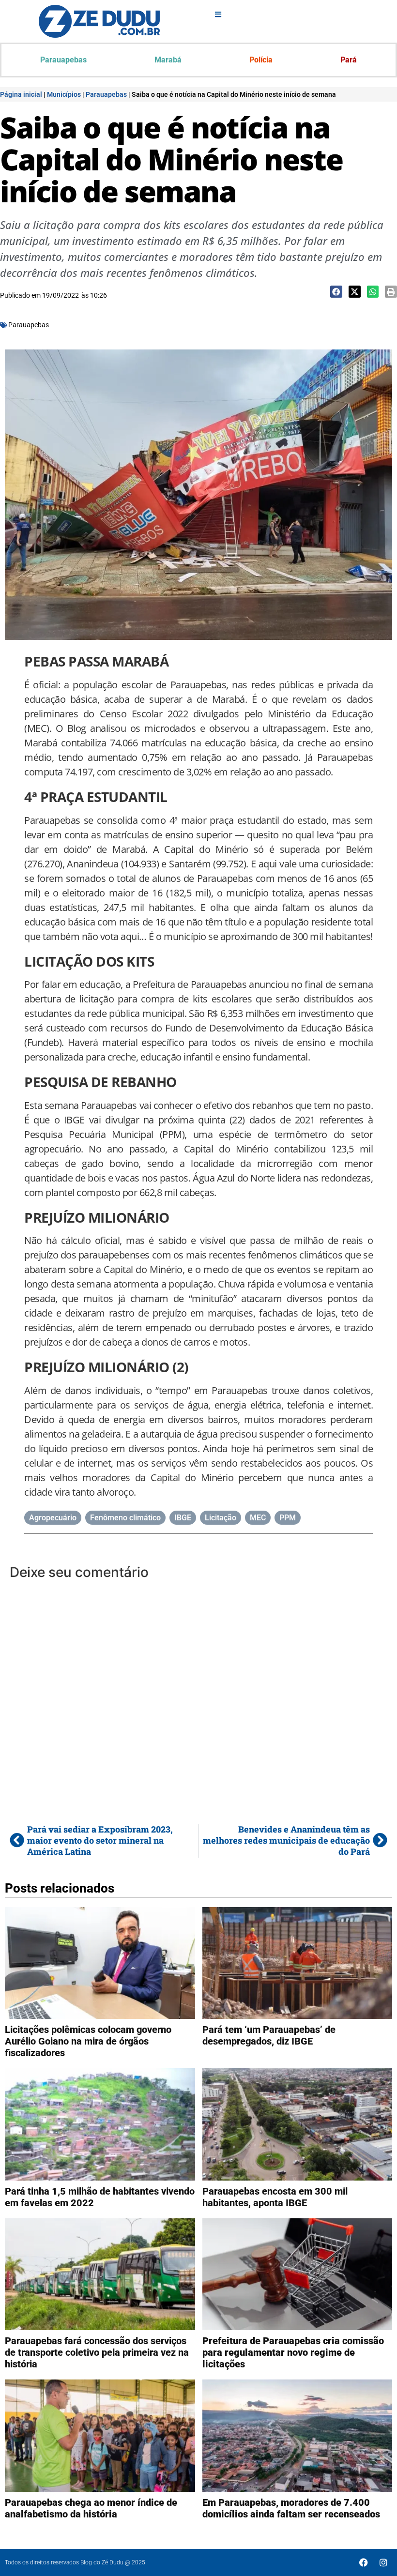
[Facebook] (364, 2562)
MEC (258, 1518)
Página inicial (21, 94)
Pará (349, 60)
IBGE (183, 1518)
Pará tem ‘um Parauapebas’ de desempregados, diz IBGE (269, 2035)
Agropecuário (53, 1518)
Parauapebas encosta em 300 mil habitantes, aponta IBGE (275, 2197)
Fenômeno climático (125, 1518)
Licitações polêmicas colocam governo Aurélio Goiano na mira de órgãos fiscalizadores (88, 2041)
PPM (288, 1518)
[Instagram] (383, 2562)
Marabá (168, 60)
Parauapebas (63, 60)
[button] (336, 292)
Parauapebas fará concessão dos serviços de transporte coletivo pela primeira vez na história (97, 2352)
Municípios (64, 94)
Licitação (221, 1518)
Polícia (261, 60)
